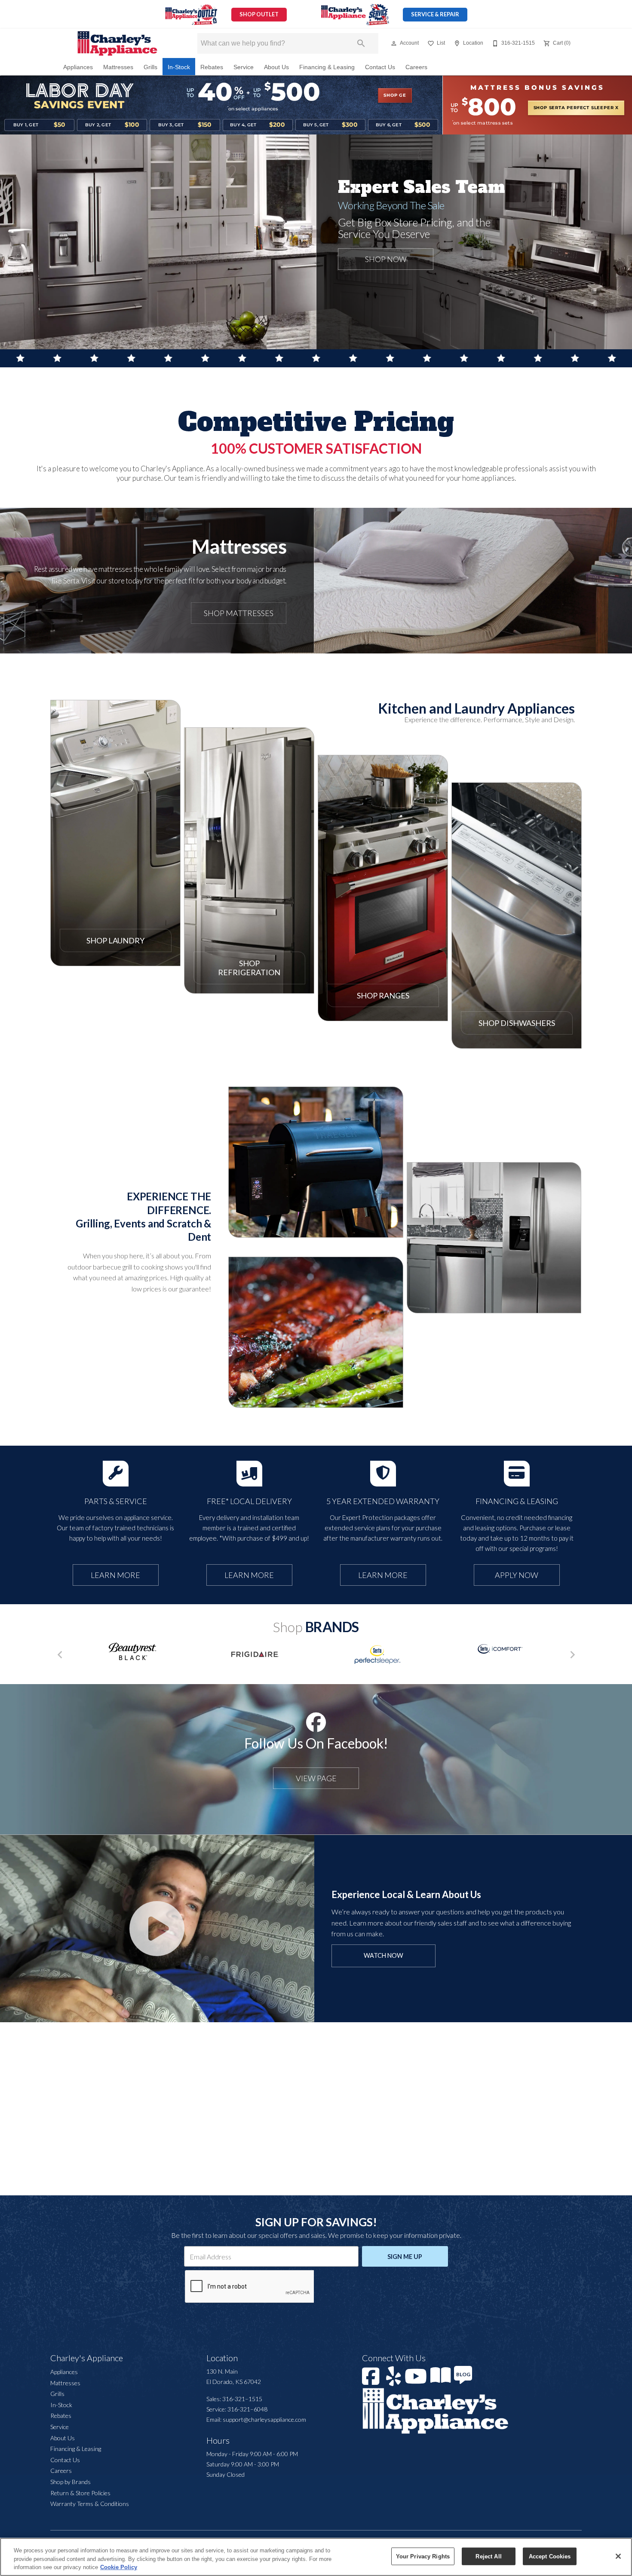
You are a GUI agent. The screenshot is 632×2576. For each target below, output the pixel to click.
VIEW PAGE (316, 1778)
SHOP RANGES (383, 995)
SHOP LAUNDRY (115, 940)
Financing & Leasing (327, 67)
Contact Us (380, 67)
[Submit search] (361, 43)
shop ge (395, 95)
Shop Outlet (259, 14)
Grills (150, 67)
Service (244, 67)
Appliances (78, 67)
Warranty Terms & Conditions (90, 2504)
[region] (316, 2557)
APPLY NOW (517, 1575)
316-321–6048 (247, 2409)
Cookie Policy (119, 2567)
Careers (416, 67)
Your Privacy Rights (423, 2556)
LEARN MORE (115, 1575)
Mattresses (118, 67)
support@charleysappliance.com (264, 2419)
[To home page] (117, 43)
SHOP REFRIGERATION (249, 968)
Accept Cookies (550, 2556)
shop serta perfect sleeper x (576, 108)
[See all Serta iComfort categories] (500, 1649)
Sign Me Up (405, 2257)
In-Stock (179, 67)
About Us (276, 67)
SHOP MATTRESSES (239, 613)
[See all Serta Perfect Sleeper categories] (377, 1655)
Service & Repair (435, 14)
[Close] (618, 2556)
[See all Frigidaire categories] (255, 1654)
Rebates (212, 67)
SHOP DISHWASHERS (517, 1023)
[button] (394, 43)
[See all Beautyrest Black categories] (132, 1651)
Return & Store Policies (80, 2493)
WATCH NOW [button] (383, 1955)
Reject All (488, 2556)
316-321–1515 (242, 2399)
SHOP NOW (316, 1204)
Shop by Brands (71, 2482)
